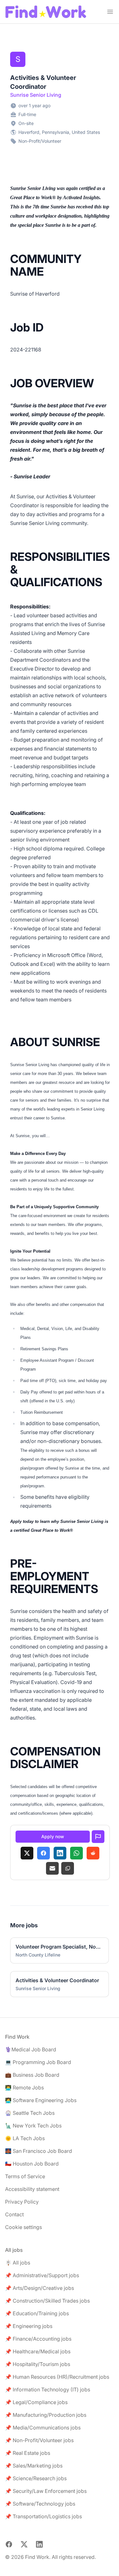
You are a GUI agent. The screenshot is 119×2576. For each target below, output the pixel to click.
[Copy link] (68, 1868)
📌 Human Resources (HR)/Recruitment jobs (57, 2377)
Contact (14, 2214)
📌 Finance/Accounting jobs (38, 2339)
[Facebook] (43, 1853)
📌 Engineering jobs (29, 2326)
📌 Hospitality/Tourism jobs (38, 2364)
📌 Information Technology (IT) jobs (48, 2389)
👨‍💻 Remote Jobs (24, 2088)
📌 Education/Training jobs (37, 2313)
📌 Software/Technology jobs (40, 2504)
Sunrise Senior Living (36, 95)
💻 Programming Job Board (38, 2062)
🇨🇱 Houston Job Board (32, 2164)
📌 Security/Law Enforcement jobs (46, 2491)
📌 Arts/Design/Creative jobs (40, 2288)
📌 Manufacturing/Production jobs (46, 2415)
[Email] (52, 1868)
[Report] (98, 1837)
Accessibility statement (32, 2189)
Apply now (53, 1836)
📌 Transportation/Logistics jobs (43, 2516)
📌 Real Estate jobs (28, 2453)
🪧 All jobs (18, 2263)
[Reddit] (93, 1853)
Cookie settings (23, 2227)
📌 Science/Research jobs (36, 2478)
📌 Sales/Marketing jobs (34, 2466)
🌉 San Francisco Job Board (39, 2151)
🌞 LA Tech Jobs (25, 2138)
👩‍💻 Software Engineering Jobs (41, 2100)
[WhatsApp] (76, 1853)
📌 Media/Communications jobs (43, 2428)
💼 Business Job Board (32, 2075)
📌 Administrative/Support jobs (42, 2275)
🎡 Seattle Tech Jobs (30, 2113)
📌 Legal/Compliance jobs (36, 2402)
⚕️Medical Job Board (31, 2049)
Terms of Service (25, 2176)
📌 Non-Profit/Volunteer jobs (39, 2440)
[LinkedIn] (60, 1853)
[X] (27, 1853)
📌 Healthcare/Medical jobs (38, 2351)
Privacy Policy (22, 2202)
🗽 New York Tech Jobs (33, 2126)
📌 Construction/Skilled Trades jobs (47, 2301)
